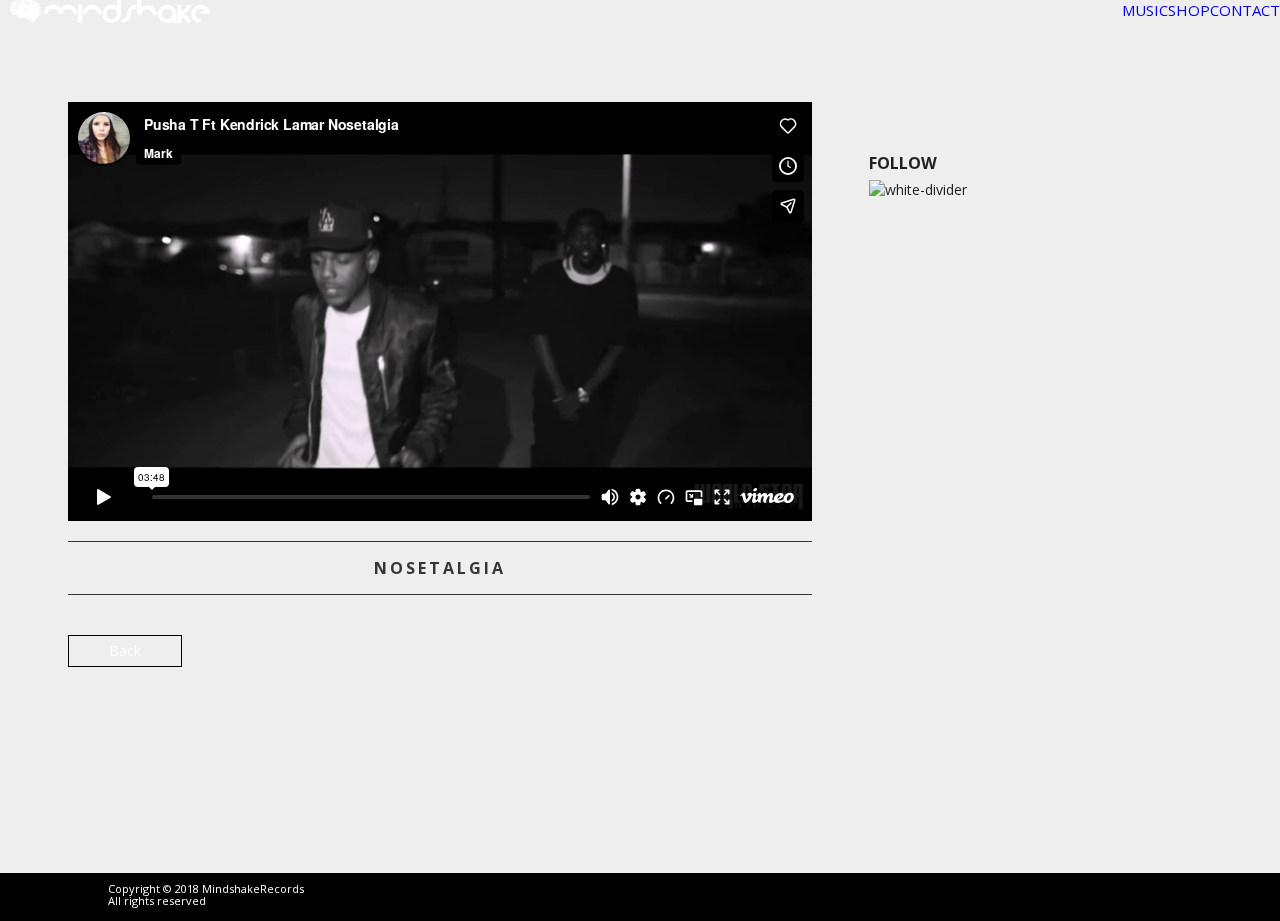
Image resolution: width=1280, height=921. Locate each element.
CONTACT (1245, 10)
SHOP (1189, 10)
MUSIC (1145, 10)
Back (125, 650)
